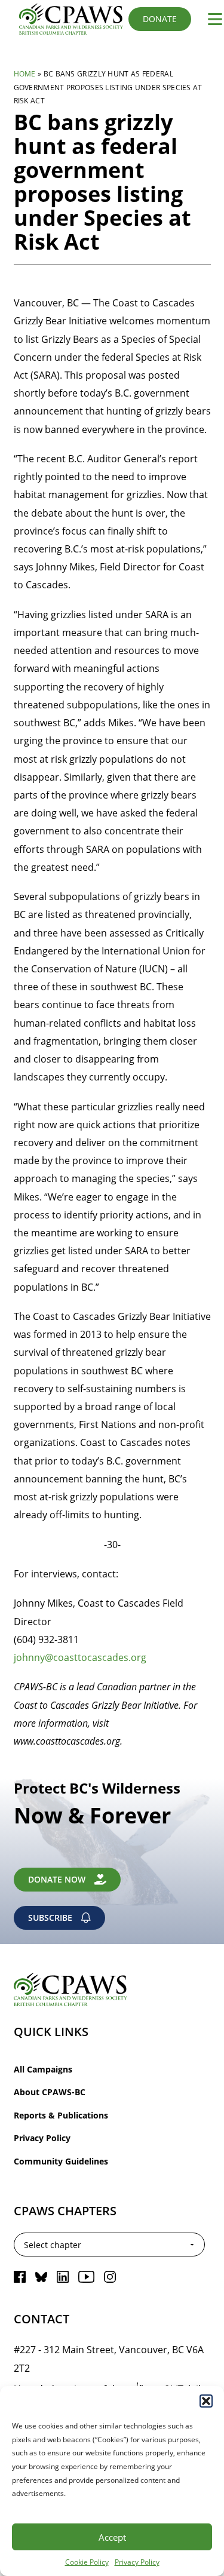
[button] (206, 2401)
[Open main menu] (210, 19)
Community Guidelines (61, 2161)
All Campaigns (43, 2069)
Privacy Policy (137, 2562)
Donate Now (57, 1879)
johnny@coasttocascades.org (80, 1657)
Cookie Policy (87, 2562)
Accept (112, 2537)
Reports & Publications (61, 2115)
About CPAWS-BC (50, 2092)
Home (25, 73)
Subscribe (50, 1918)
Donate (160, 19)
